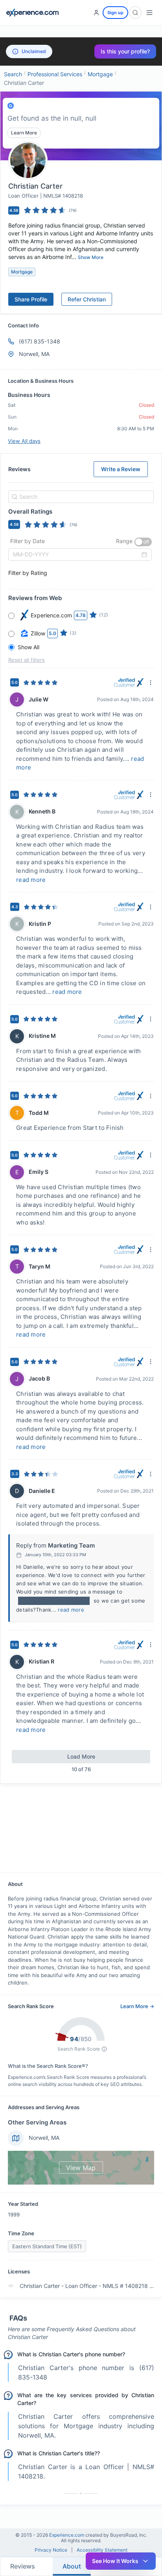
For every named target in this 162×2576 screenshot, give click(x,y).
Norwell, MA (44, 2138)
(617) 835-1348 (40, 341)
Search (13, 74)
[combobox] (80, 497)
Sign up (115, 13)
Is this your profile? (125, 51)
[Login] (96, 13)
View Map (81, 2168)
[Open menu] (149, 13)
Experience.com (67, 2535)
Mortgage (100, 74)
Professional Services (55, 74)
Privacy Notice (51, 2550)
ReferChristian (87, 299)
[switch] (143, 542)
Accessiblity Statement (102, 2550)
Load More (81, 1756)
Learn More (24, 133)
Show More (91, 257)
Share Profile (31, 299)
